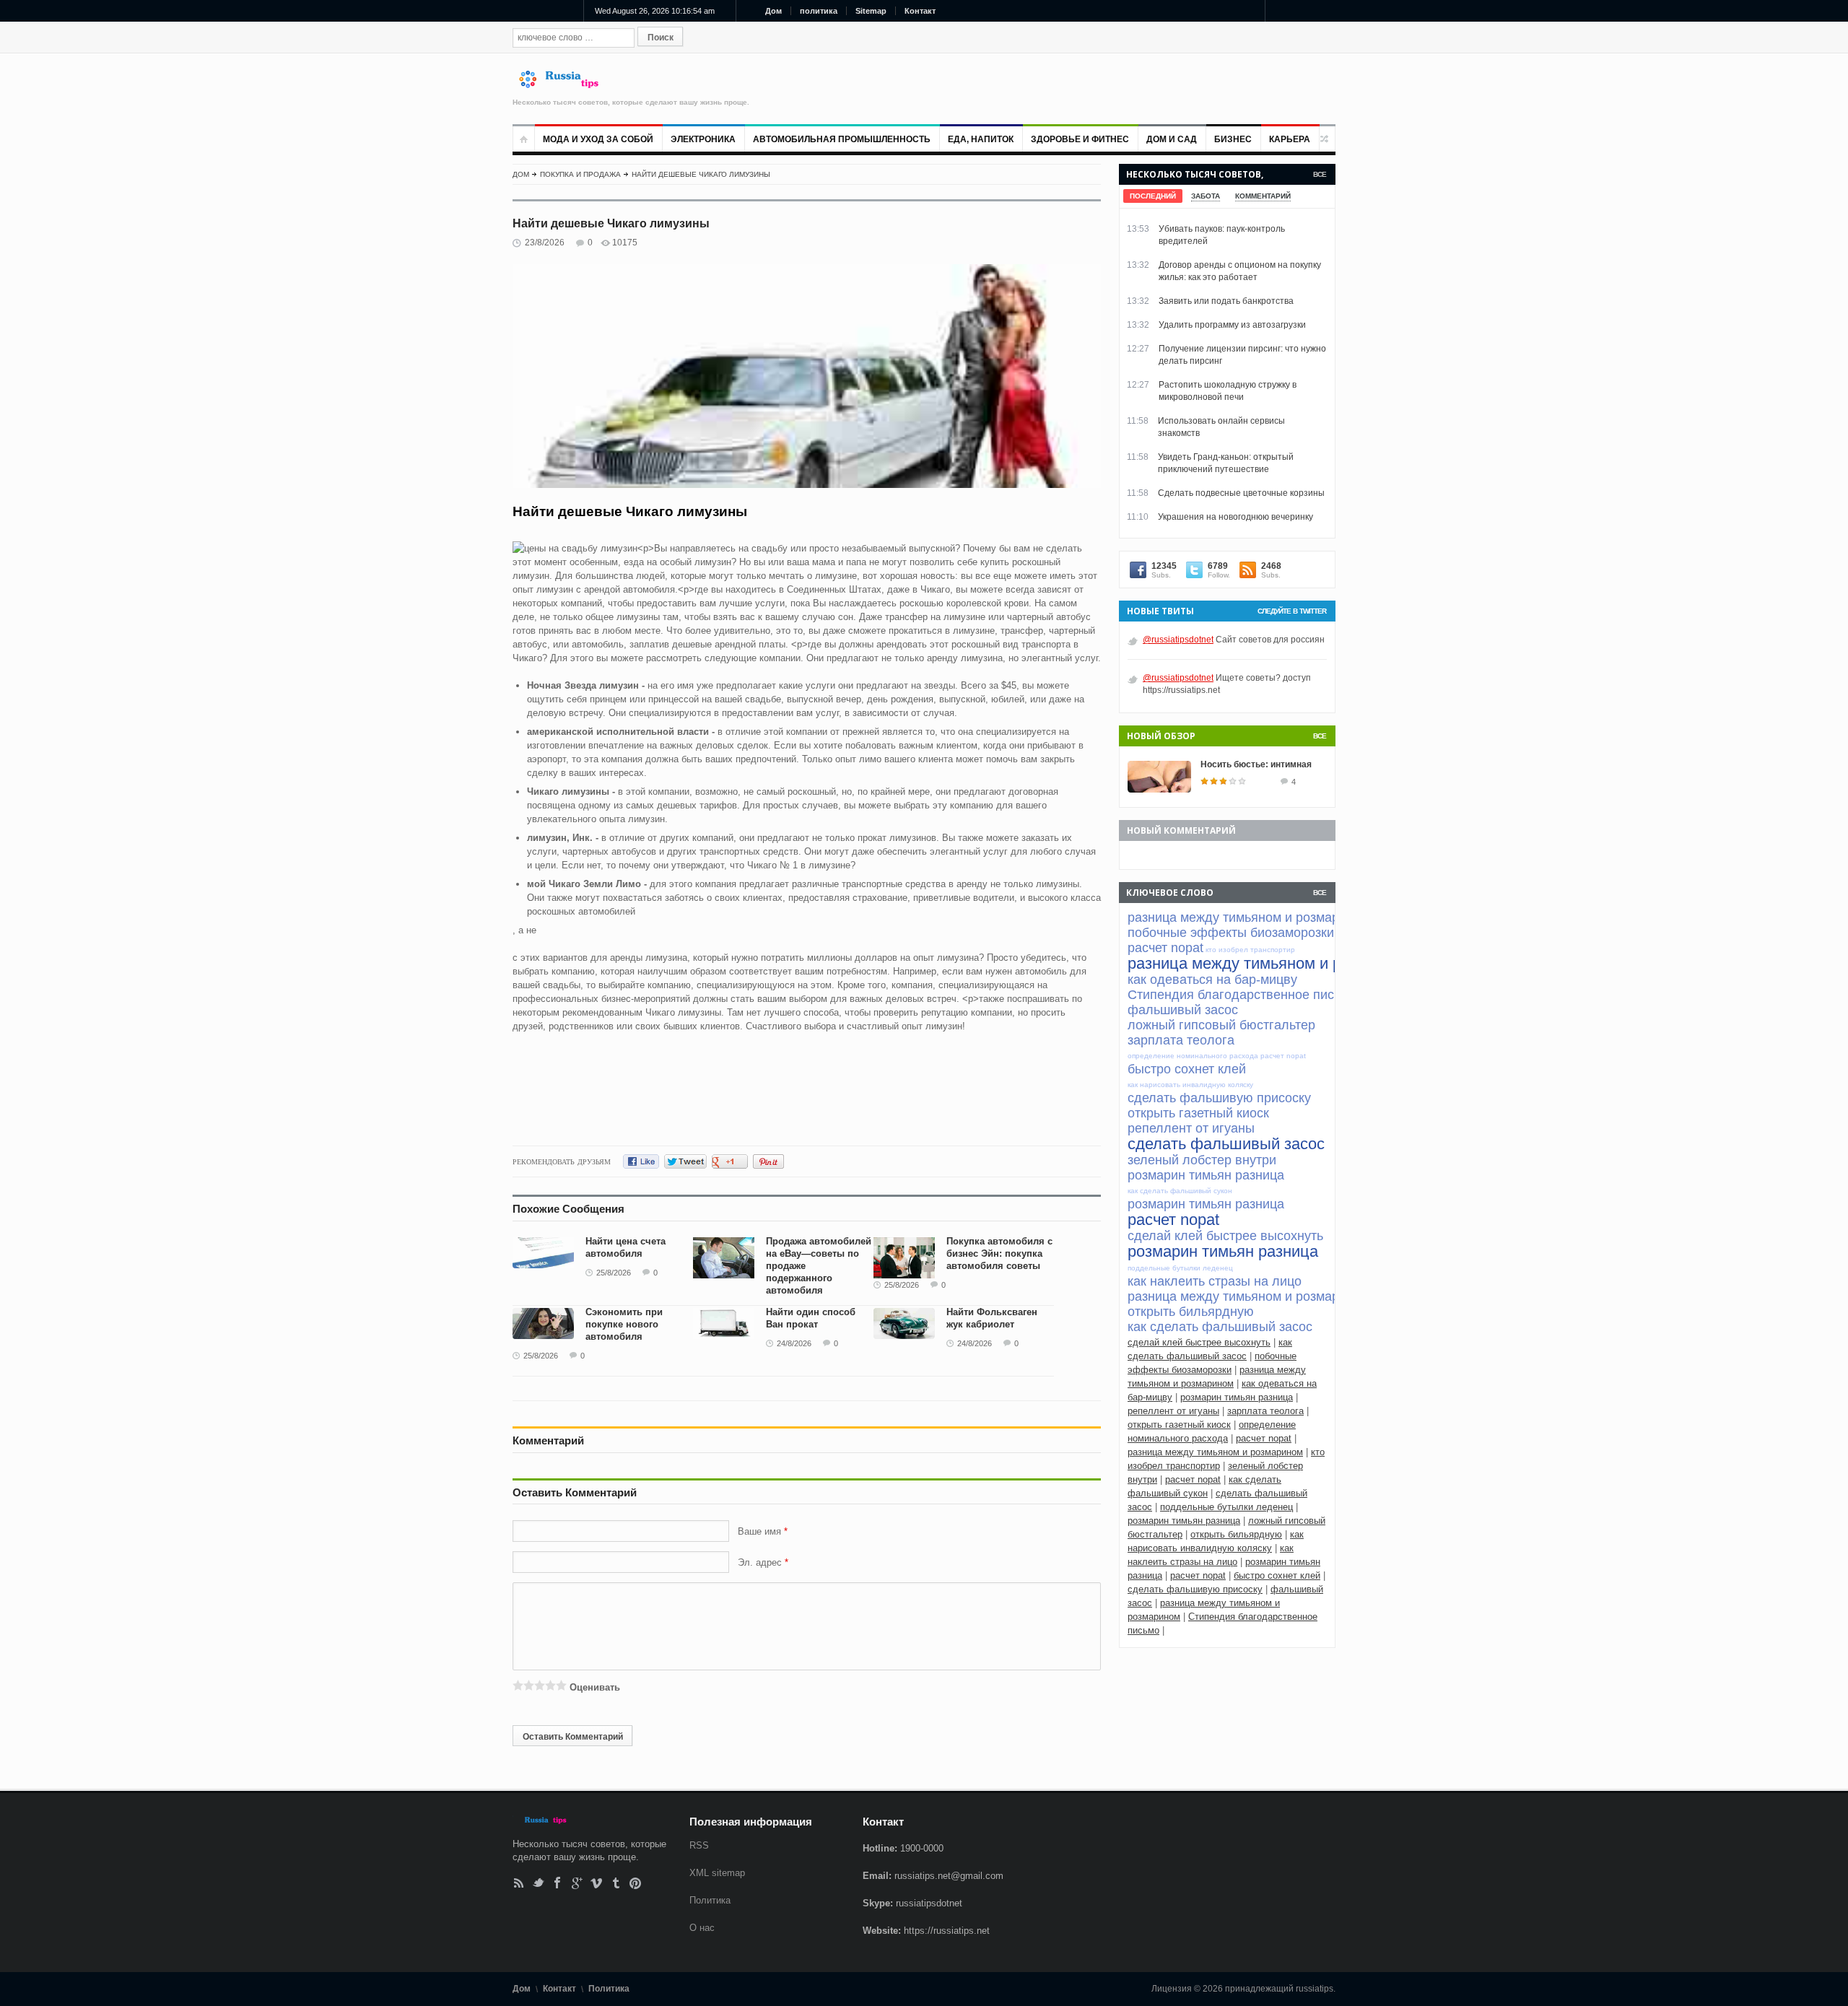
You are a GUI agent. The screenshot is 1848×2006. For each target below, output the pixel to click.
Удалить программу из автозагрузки (1232, 325)
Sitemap (871, 11)
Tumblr (616, 1883)
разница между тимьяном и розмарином (1215, 1452)
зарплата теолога (1265, 1411)
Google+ (577, 1883)
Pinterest (636, 1883)
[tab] (1153, 196)
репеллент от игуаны (1173, 1411)
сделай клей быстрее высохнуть (1199, 1342)
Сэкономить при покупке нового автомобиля (624, 1324)
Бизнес (1233, 139)
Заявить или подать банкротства (1226, 301)
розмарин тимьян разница (1237, 1397)
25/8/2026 (614, 1273)
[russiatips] (565, 85)
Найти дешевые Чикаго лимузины (701, 174)
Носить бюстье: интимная (1256, 764)
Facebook (558, 1883)
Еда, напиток (981, 139)
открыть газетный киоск (1179, 1425)
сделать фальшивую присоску (1195, 1589)
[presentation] (1153, 196)
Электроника (703, 139)
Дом (773, 11)
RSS (519, 1883)
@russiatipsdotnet (1178, 640)
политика (819, 11)
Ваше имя (761, 1531)
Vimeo (597, 1883)
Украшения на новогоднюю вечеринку (1235, 517)
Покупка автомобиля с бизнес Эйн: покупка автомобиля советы (999, 1253)
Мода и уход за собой (598, 139)
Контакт (920, 11)
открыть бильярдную (1236, 1534)
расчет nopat (1264, 1438)
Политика (710, 1900)
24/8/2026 (794, 1343)
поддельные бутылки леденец (1226, 1507)
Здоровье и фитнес (1080, 139)
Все (1320, 174)
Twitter (538, 1883)
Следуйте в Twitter (1292, 611)
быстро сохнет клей (1277, 1575)
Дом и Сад (1172, 139)
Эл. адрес (760, 1562)
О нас (702, 1928)
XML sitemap (717, 1873)
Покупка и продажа (580, 174)
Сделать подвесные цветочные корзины (1241, 493)
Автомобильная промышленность (842, 139)
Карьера (1290, 139)
